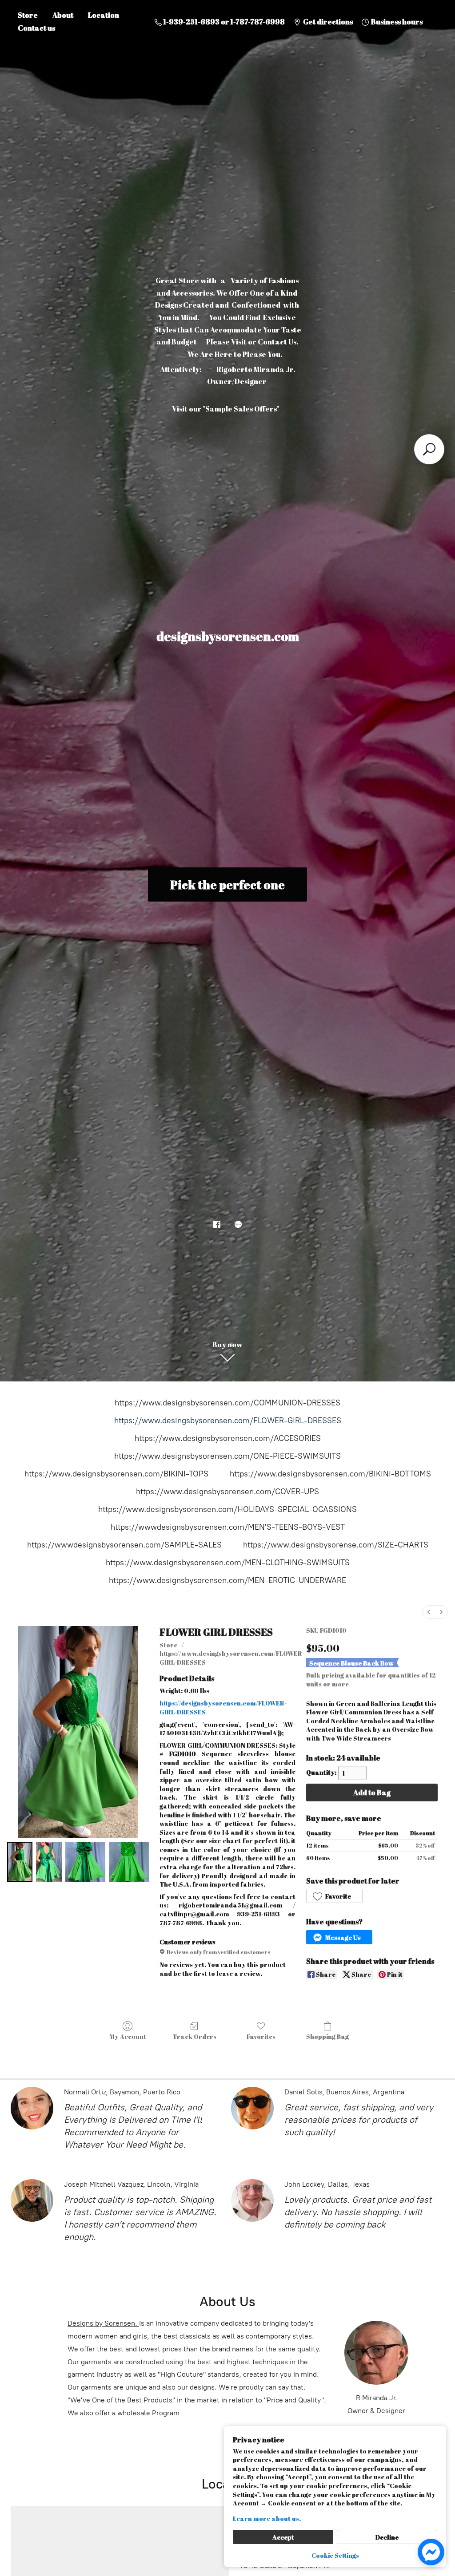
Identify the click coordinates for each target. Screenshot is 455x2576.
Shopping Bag (327, 2036)
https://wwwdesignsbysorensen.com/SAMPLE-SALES (124, 1545)
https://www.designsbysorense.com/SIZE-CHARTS (336, 1545)
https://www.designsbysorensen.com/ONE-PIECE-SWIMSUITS (227, 1456)
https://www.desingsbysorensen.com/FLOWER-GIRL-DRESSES (228, 1421)
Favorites (261, 2036)
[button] (334, 1896)
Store (28, 15)
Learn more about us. (267, 2519)
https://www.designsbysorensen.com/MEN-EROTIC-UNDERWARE (227, 1580)
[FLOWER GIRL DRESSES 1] (49, 1862)
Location (104, 15)
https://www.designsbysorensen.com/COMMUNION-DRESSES (227, 1403)
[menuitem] (429, 1612)
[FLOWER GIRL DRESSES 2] (85, 1862)
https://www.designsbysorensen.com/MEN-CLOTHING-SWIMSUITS (228, 1563)
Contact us (36, 28)
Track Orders (194, 2036)
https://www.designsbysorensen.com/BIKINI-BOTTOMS (330, 1474)
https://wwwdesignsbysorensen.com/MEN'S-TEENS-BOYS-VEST (228, 1527)
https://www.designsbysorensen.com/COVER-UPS (227, 1492)
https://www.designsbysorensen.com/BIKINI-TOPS (116, 1474)
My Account (128, 2036)
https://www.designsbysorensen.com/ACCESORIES (228, 1438)
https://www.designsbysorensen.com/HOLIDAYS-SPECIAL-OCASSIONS (227, 1509)
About (63, 15)
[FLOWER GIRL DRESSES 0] (20, 1862)
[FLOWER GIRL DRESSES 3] (129, 1862)
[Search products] (429, 449)
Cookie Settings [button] (335, 2555)
